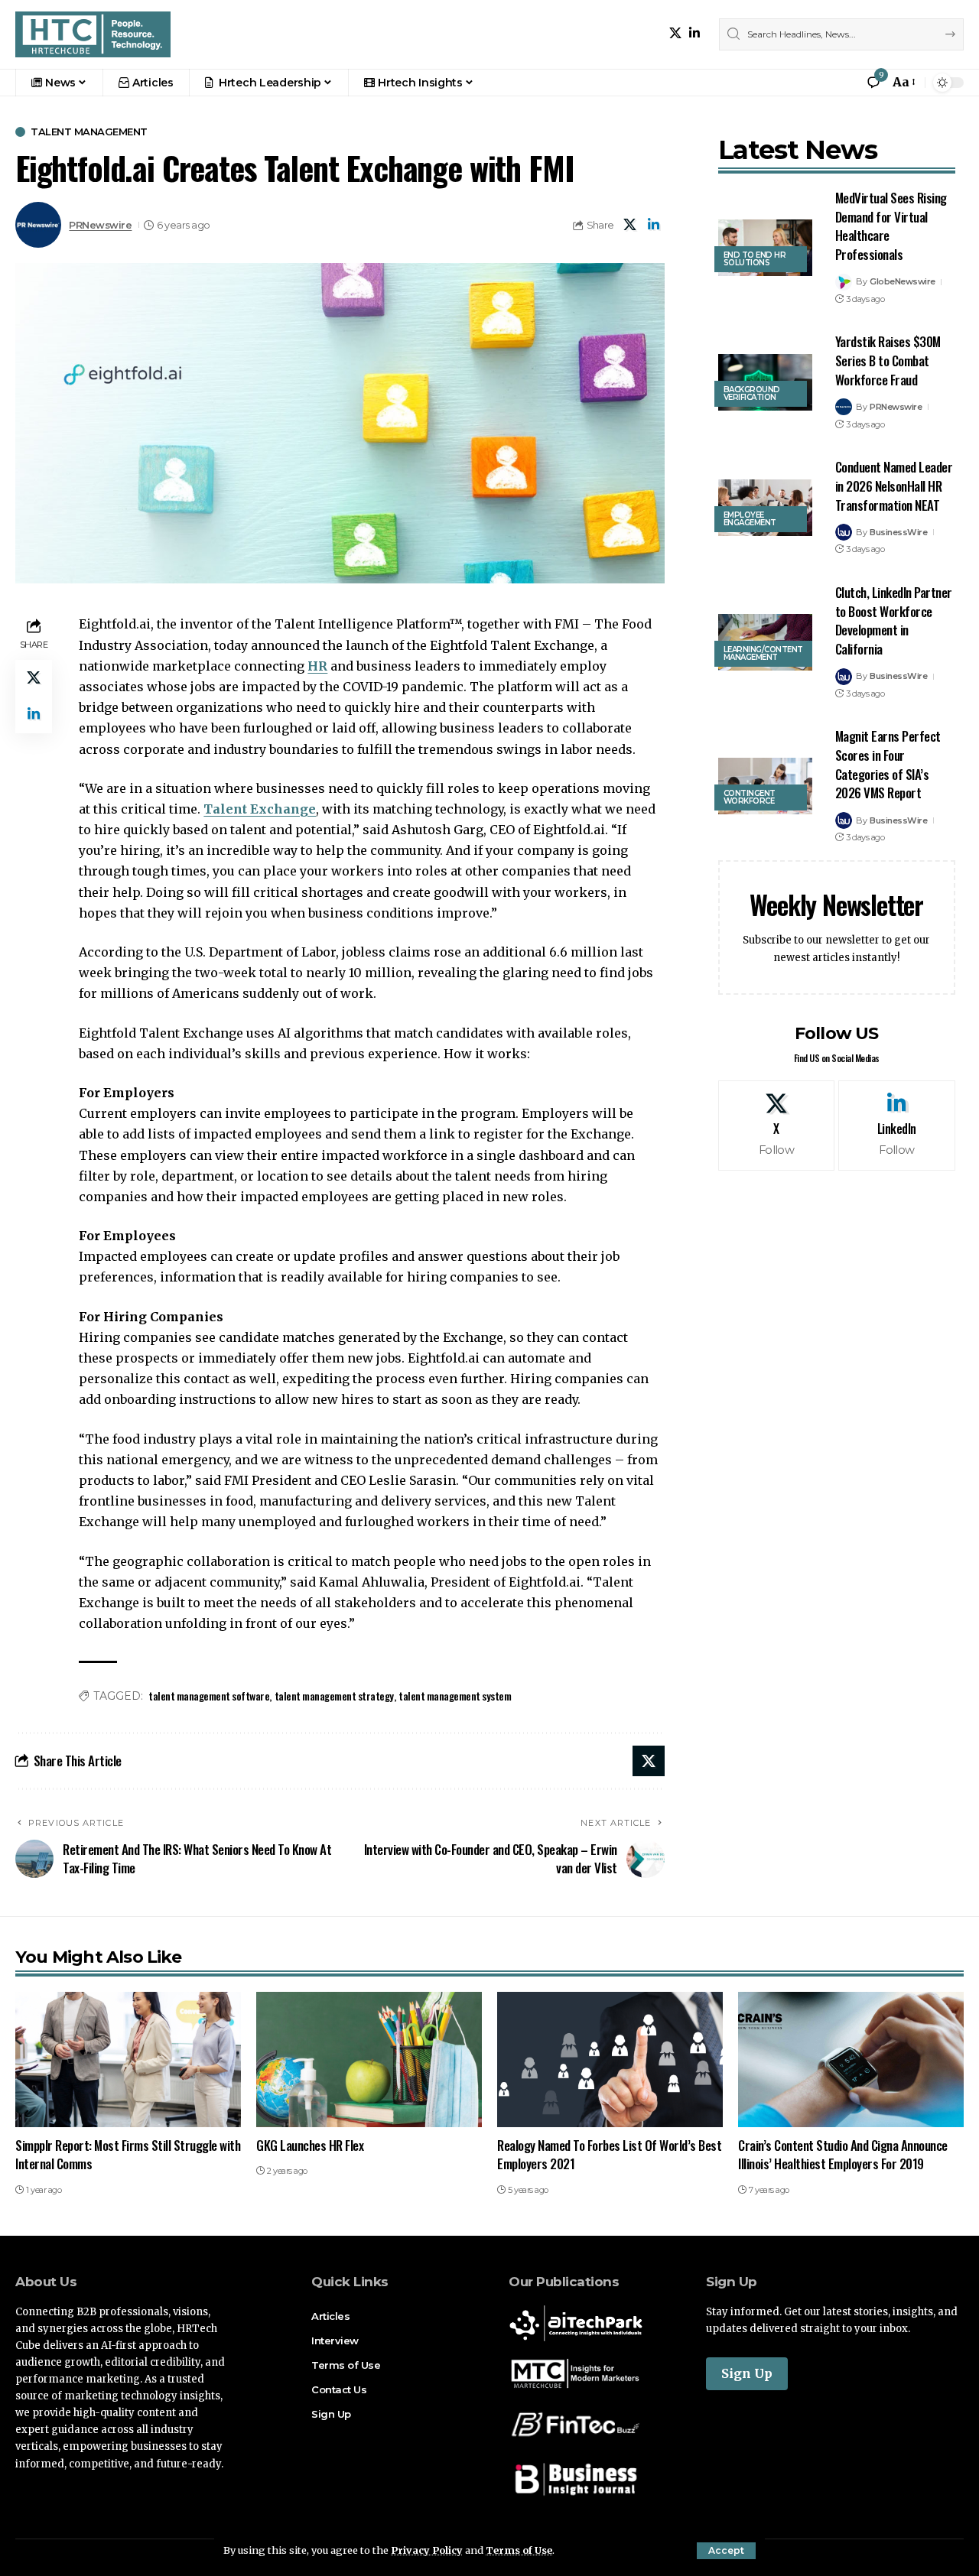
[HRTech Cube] (93, 34)
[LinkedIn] (694, 33)
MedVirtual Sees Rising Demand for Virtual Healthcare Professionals (891, 226)
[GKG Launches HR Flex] (369, 2060)
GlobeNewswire (903, 281)
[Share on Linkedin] (654, 225)
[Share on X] (630, 225)
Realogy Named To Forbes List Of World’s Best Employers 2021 (609, 2155)
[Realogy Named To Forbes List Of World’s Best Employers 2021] (610, 2060)
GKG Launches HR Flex (310, 2145)
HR (317, 666)
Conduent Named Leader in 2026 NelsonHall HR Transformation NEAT (894, 486)
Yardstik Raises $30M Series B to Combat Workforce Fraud (888, 360)
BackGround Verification (752, 393)
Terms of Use (519, 2550)
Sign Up (747, 2373)
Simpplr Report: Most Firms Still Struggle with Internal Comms (128, 2155)
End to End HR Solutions (755, 259)
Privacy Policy (427, 2550)
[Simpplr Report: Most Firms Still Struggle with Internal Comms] (128, 2060)
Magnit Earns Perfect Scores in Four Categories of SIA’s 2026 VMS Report (888, 764)
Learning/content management (763, 653)
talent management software (209, 1696)
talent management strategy (334, 1696)
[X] (675, 33)
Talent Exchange (260, 809)
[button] (726, 2551)
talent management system (455, 1696)
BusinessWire (898, 532)
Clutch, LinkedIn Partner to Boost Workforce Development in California (894, 620)
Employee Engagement (750, 519)
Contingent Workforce (750, 797)
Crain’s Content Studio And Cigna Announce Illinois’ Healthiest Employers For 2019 (843, 2155)
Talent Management (89, 132)
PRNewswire (100, 225)
